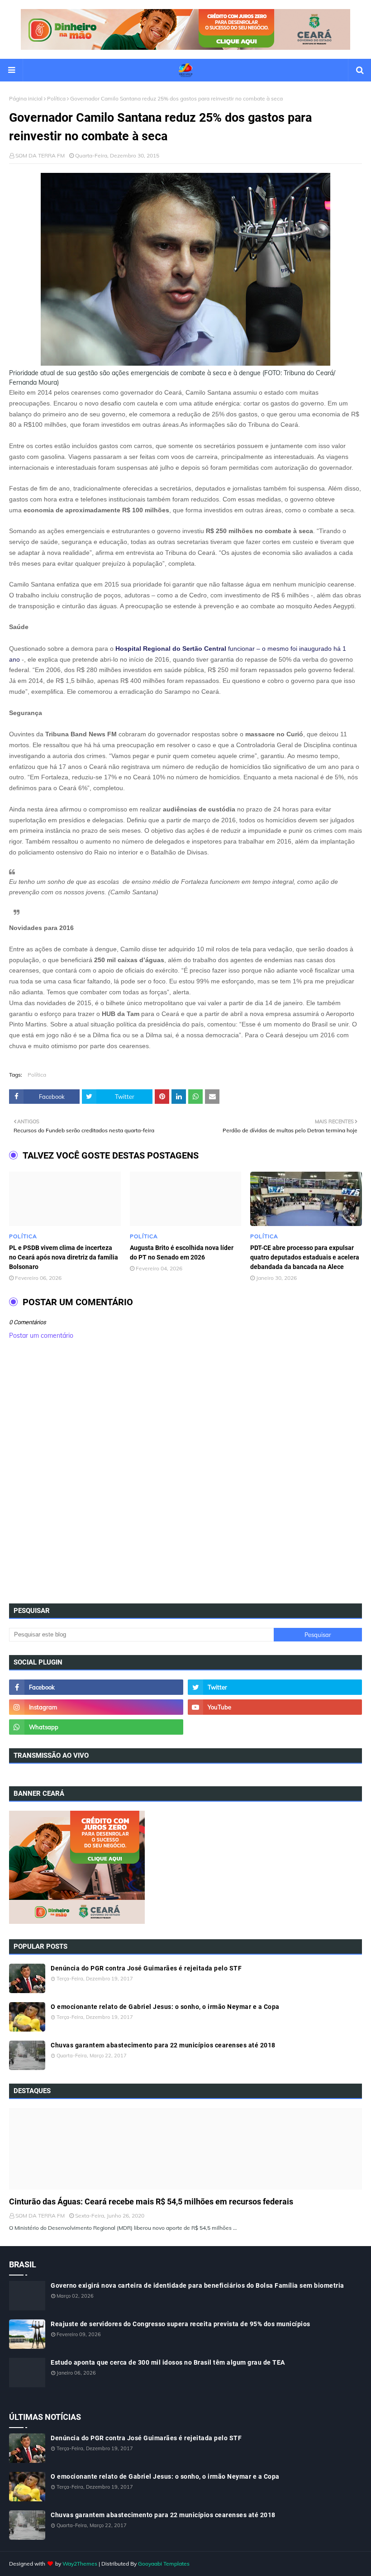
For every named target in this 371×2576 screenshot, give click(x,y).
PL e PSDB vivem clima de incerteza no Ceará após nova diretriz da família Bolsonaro (64, 1257)
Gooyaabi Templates (164, 2564)
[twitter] (275, 1687)
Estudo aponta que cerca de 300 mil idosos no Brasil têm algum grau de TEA (168, 2362)
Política (56, 98)
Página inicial (26, 98)
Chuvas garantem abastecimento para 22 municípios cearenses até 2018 (163, 2045)
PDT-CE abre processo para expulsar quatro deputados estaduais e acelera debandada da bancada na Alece (305, 1257)
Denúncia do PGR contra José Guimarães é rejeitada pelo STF (146, 1968)
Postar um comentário (41, 1336)
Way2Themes (80, 2564)
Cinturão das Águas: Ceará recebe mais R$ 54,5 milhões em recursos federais (151, 2202)
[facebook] (96, 1687)
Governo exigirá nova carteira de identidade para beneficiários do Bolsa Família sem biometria (197, 2285)
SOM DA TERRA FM (40, 155)
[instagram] (96, 1707)
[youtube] (275, 1707)
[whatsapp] (96, 1727)
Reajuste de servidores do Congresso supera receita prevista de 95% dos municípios (181, 2324)
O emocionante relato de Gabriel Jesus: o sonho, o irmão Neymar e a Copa (165, 2007)
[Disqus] (185, 1474)
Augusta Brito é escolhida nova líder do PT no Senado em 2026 (182, 1252)
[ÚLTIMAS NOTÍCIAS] (185, 2149)
